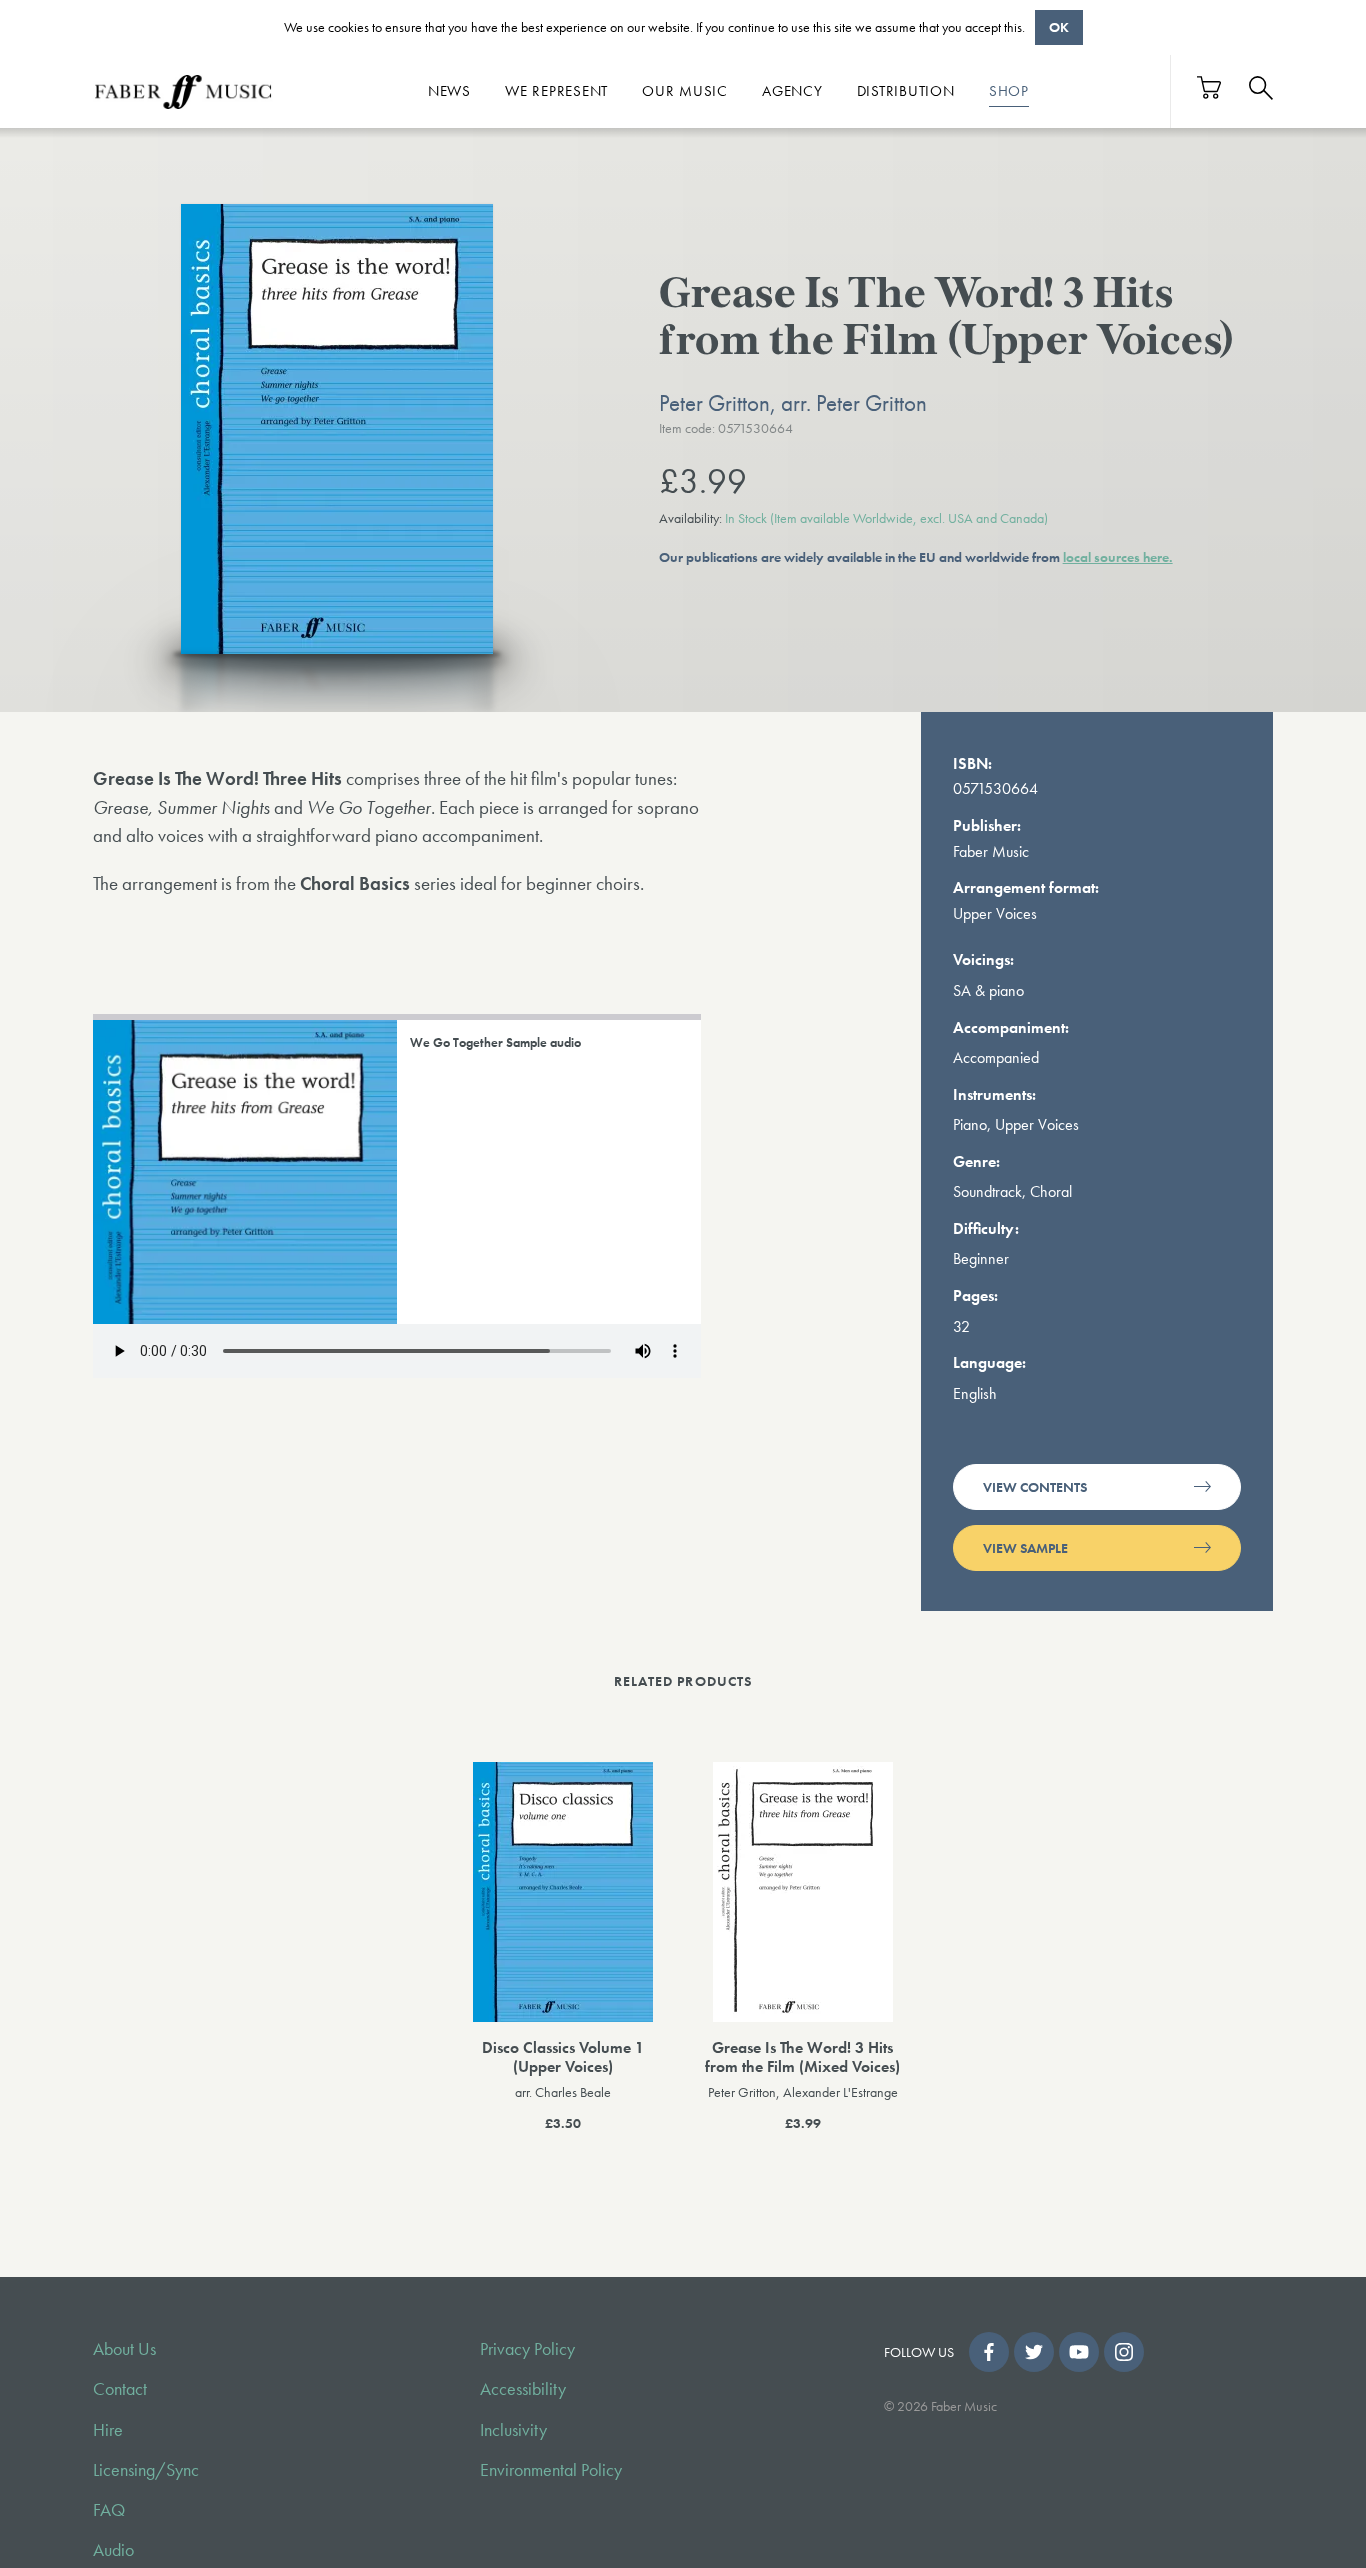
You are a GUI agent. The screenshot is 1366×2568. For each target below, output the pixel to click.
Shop (1009, 91)
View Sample (1025, 1548)
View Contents (1035, 1487)
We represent (556, 91)
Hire (108, 2430)
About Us (124, 2349)
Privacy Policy (527, 2349)
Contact (120, 2389)
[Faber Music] (183, 91)
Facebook (989, 2352)
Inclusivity (513, 2430)
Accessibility (523, 2389)
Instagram (1124, 2352)
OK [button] (1059, 27)
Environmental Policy (551, 2470)
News (449, 91)
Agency (792, 91)
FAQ (109, 2510)
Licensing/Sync (146, 2470)
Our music (685, 91)
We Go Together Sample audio (495, 1042)
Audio (113, 2550)
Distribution (906, 91)
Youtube (1079, 2352)
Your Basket (1210, 87)
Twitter (1034, 2352)
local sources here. (1118, 557)
